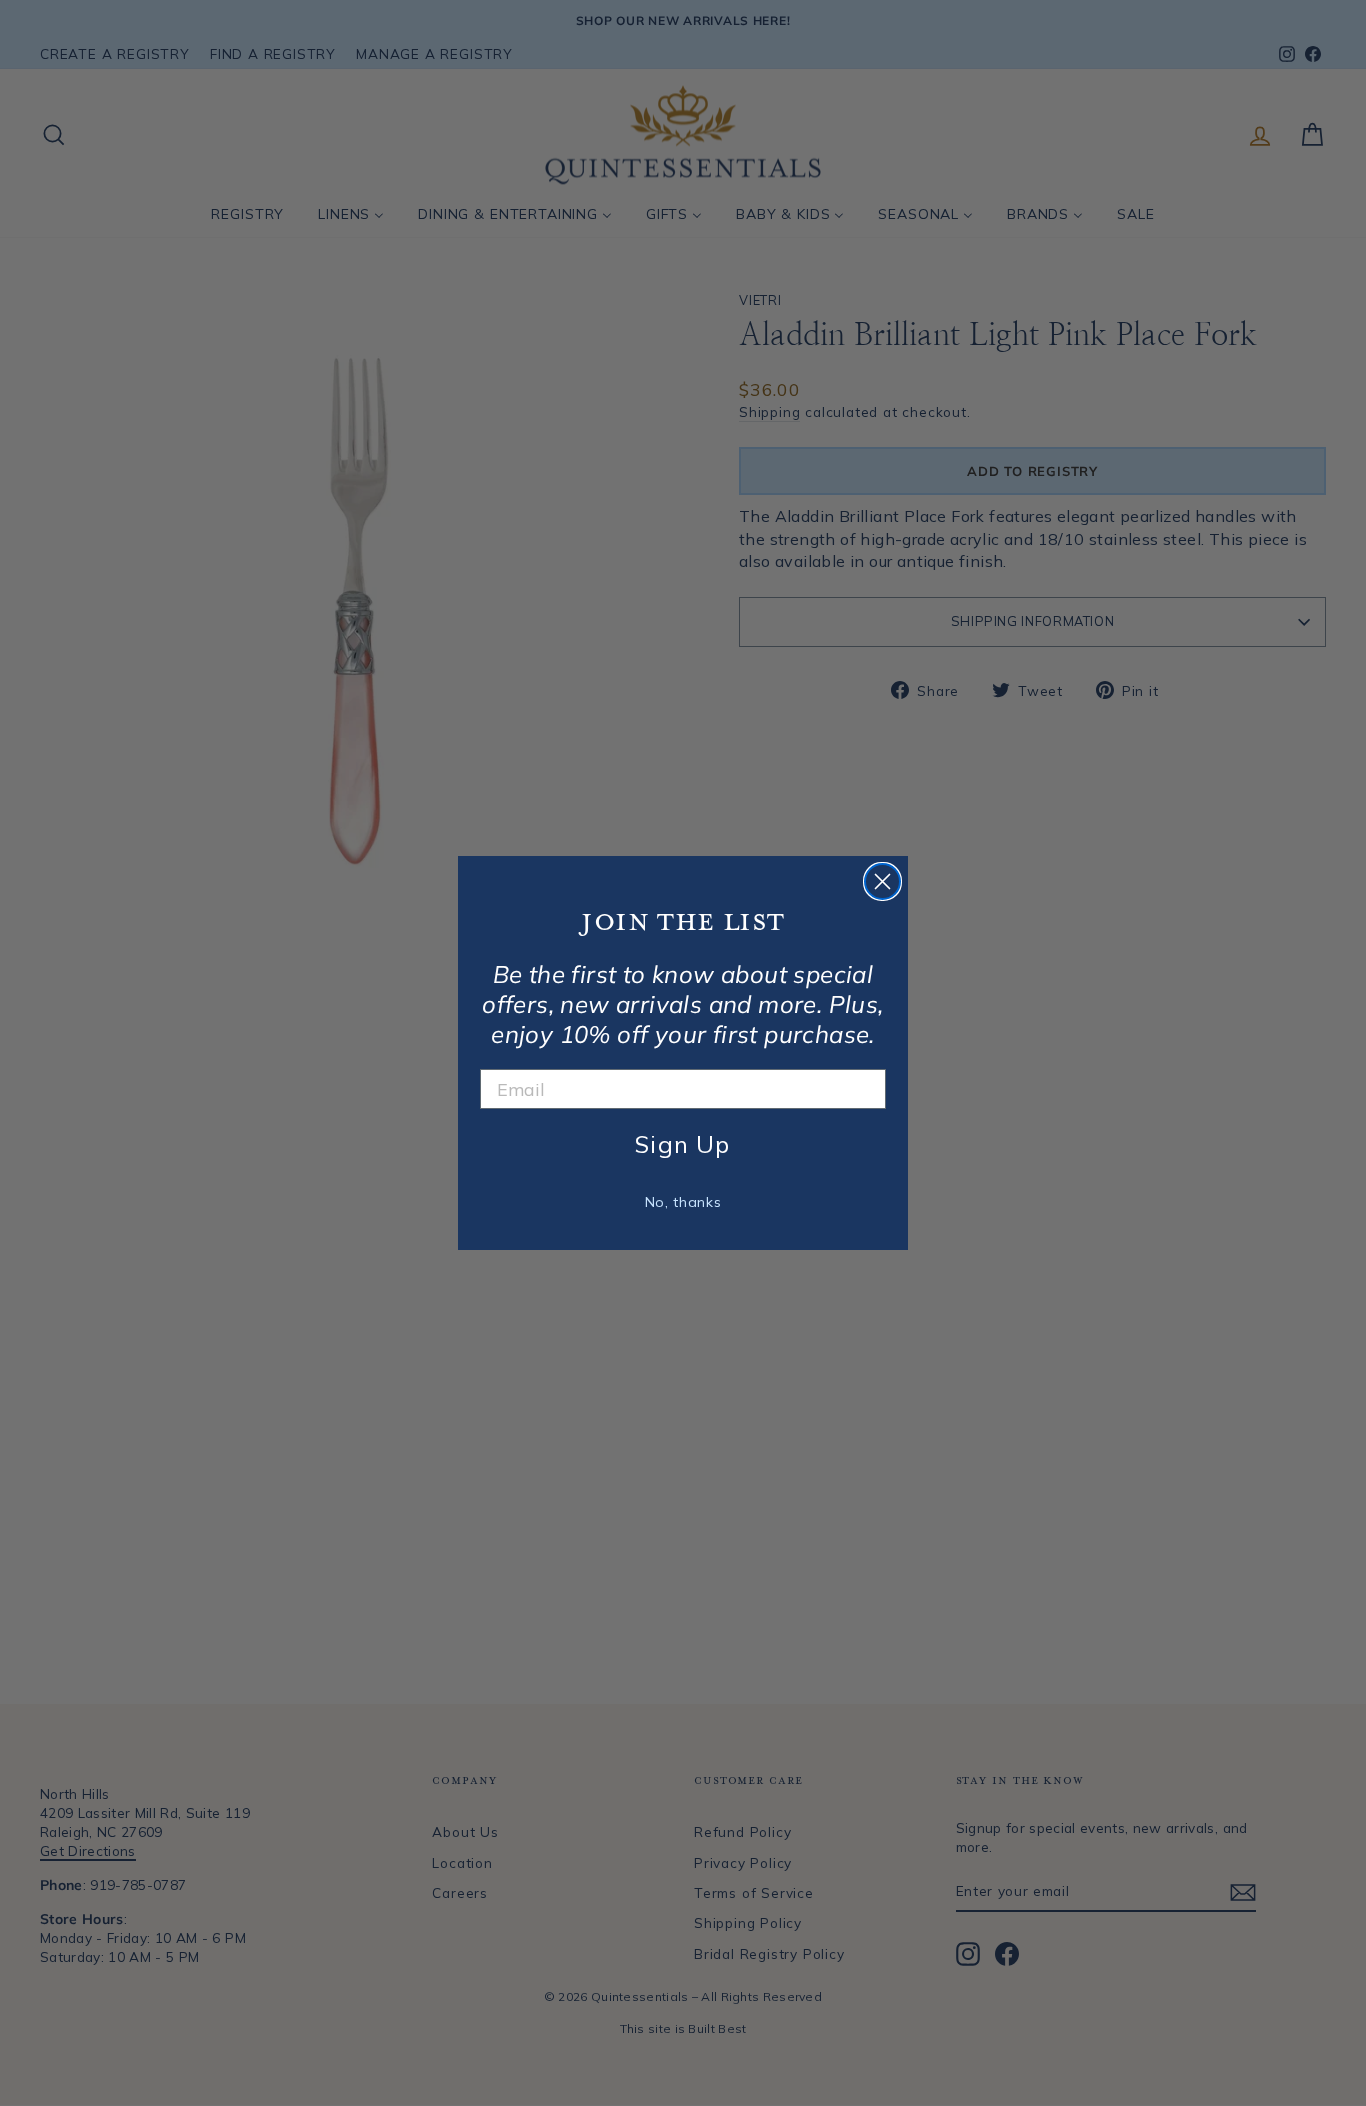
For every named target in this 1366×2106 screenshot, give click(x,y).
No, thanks (683, 1202)
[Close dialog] (882, 881)
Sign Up (682, 1144)
